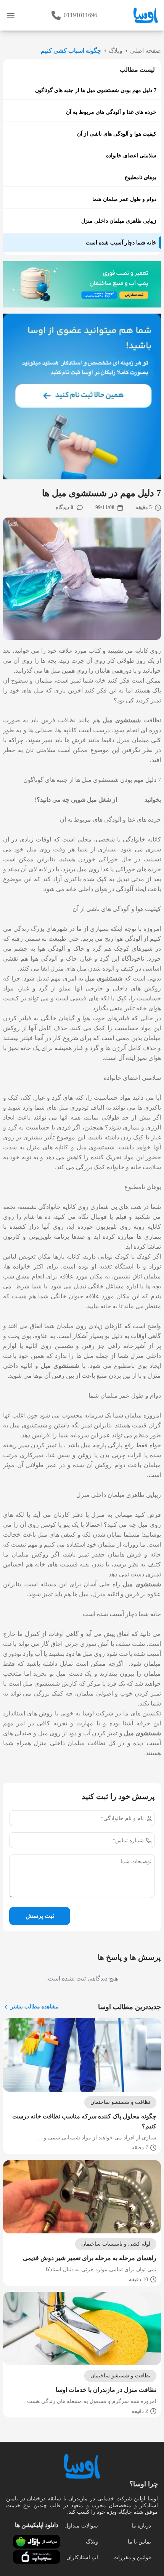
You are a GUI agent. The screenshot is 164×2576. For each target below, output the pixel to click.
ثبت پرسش (40, 1916)
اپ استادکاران (82, 2557)
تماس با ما (139, 2542)
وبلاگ (92, 2542)
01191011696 (80, 15)
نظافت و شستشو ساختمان (120, 2102)
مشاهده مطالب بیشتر (35, 2007)
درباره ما (141, 2526)
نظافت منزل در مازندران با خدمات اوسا (106, 2390)
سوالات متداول (81, 2526)
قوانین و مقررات (132, 2557)
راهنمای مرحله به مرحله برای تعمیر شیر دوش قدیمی (90, 2258)
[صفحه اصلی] (146, 15)
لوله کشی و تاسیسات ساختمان (116, 2244)
